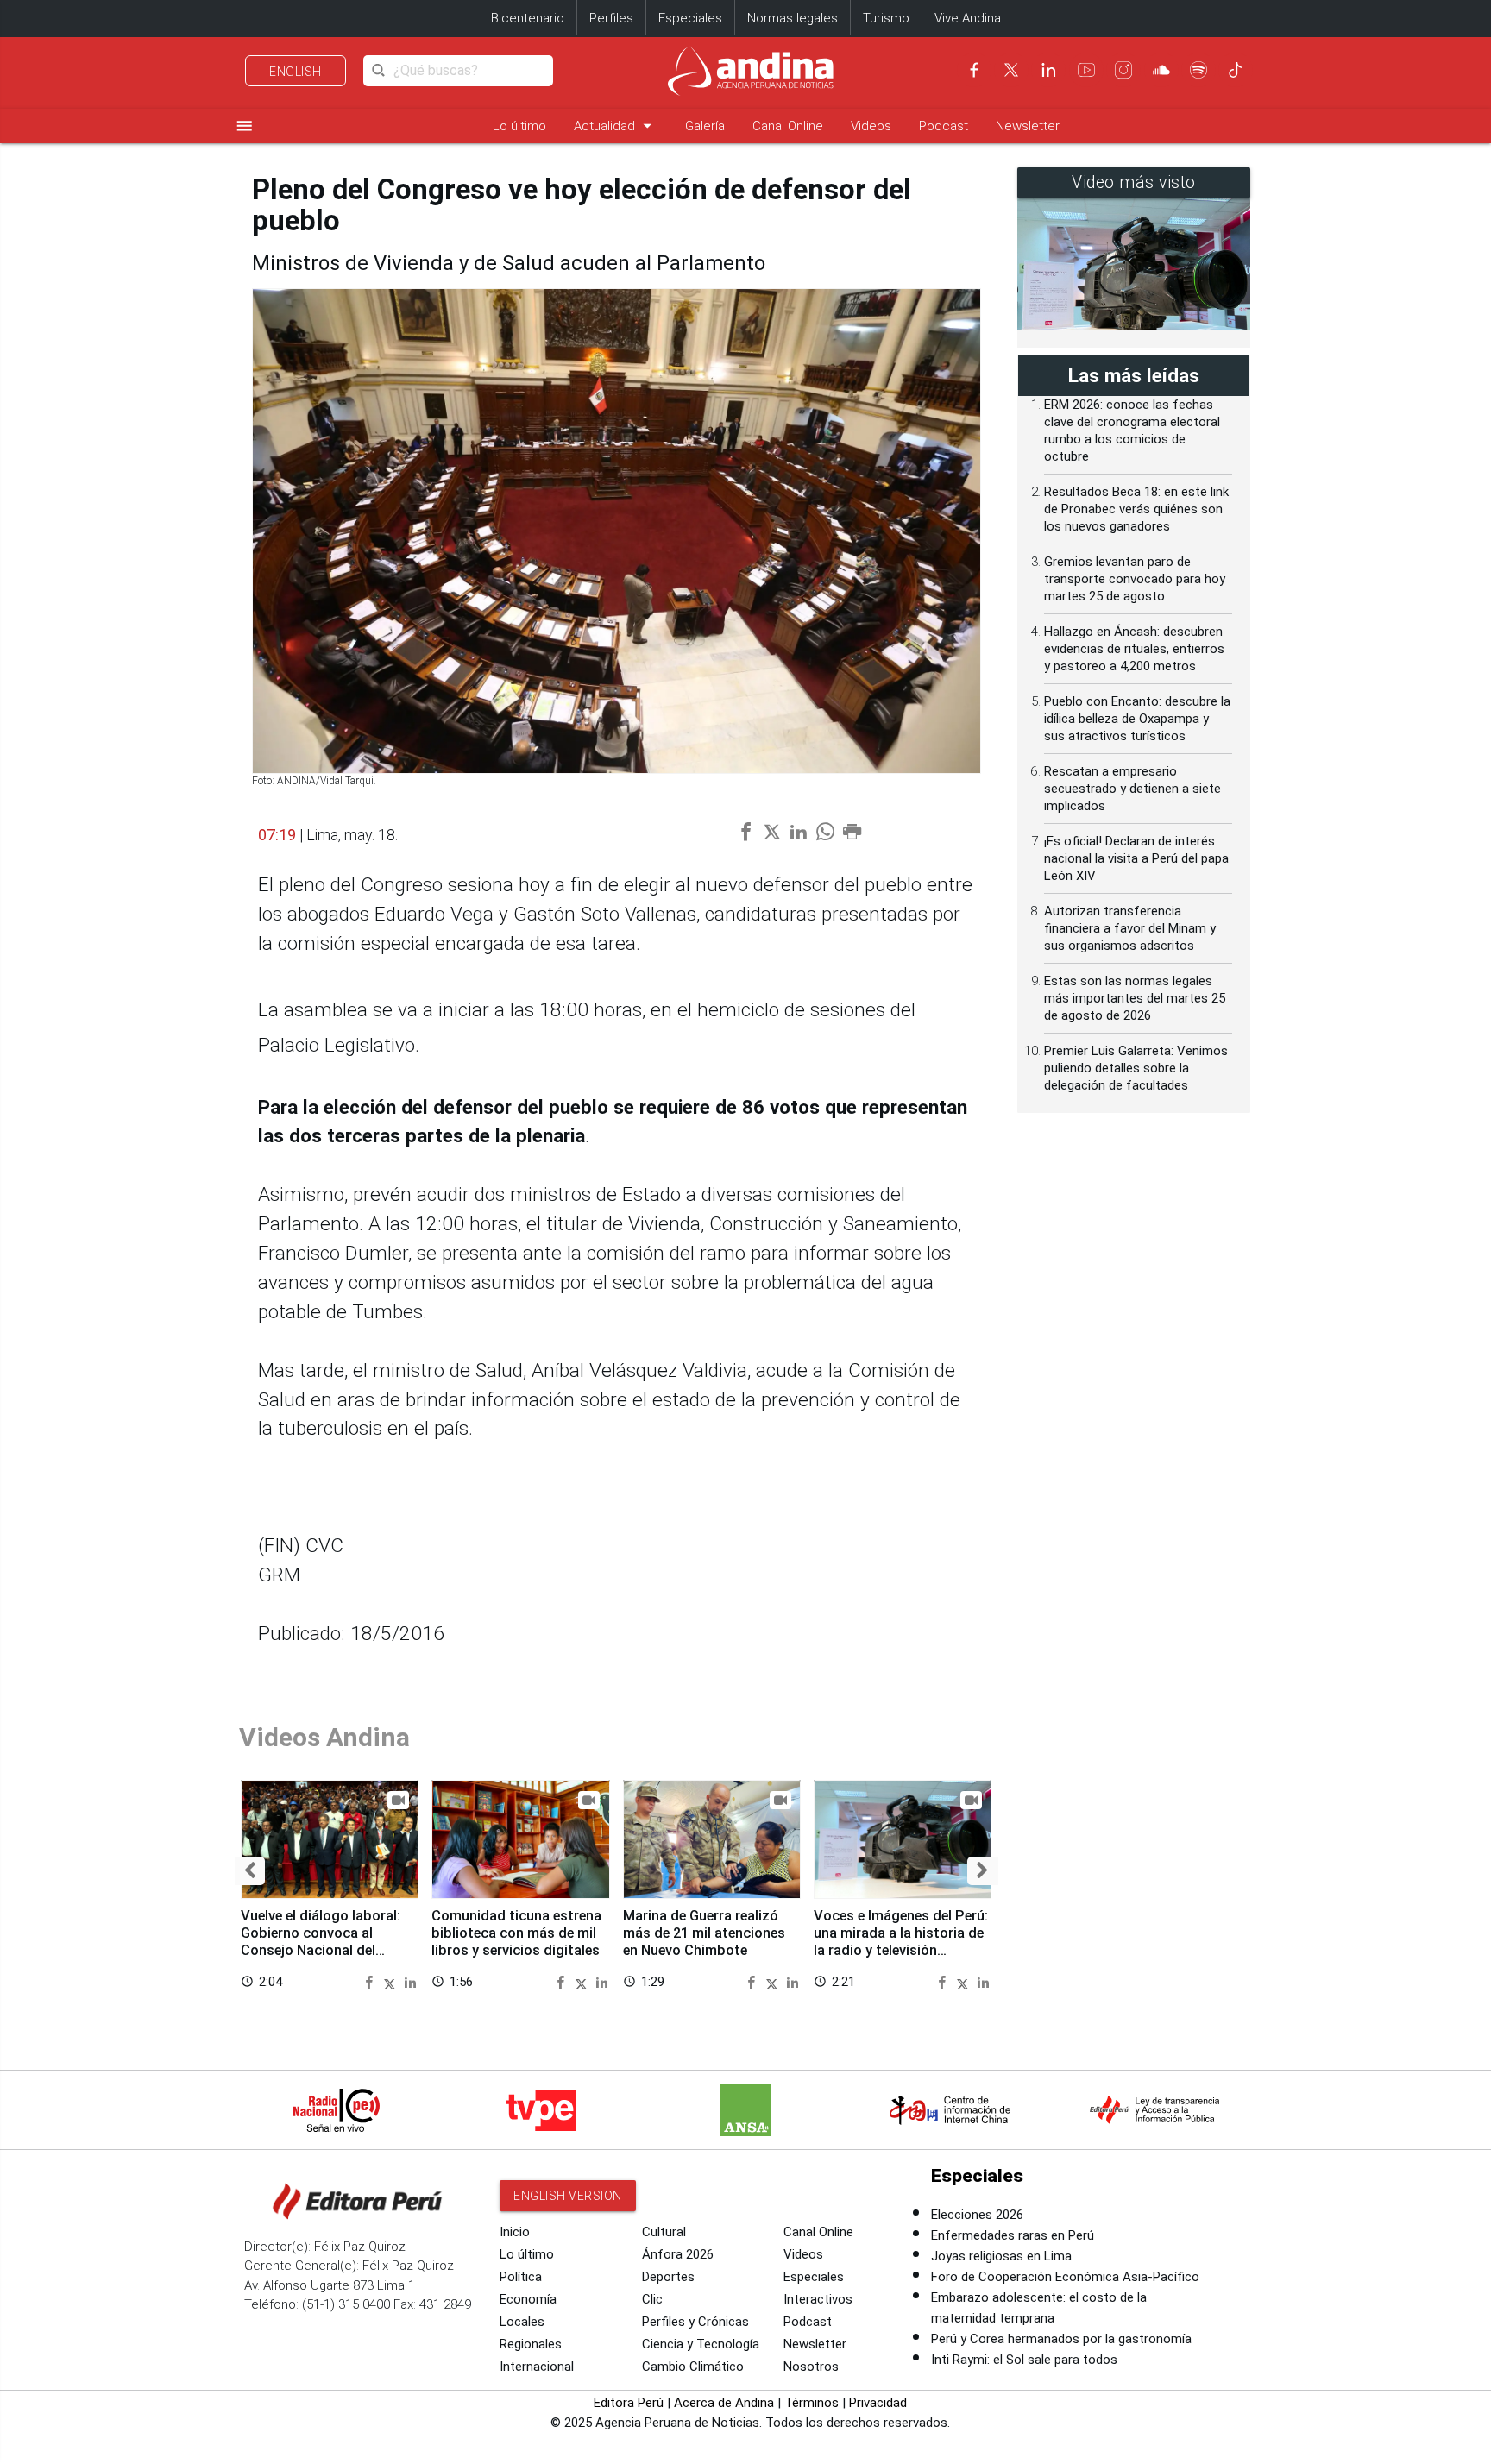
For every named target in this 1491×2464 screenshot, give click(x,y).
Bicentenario (528, 18)
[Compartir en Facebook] (371, 1981)
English (296, 72)
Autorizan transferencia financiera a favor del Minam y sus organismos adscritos (1130, 928)
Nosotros (811, 2367)
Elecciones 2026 (977, 2215)
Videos (871, 126)
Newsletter (1028, 126)
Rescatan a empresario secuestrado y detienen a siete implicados (1132, 789)
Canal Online (788, 126)
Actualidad (616, 126)
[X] (1011, 70)
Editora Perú (629, 2403)
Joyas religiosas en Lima (1001, 2256)
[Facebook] (974, 70)
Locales (522, 2322)
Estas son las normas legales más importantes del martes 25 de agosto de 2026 (1135, 998)
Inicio (515, 2232)
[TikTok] (1236, 70)
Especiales (690, 18)
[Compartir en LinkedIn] (410, 1981)
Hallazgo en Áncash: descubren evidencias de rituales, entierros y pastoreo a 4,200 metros (1134, 649)
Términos (812, 2403)
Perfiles (611, 18)
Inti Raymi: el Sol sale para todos (1024, 2360)
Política (521, 2277)
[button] (250, 1871)
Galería (705, 126)
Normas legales (793, 18)
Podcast (944, 126)
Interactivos (818, 2299)
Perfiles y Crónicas (695, 2322)
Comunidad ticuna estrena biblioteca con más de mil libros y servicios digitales (516, 1933)
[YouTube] (1086, 70)
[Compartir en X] (392, 1981)
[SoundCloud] (1161, 70)
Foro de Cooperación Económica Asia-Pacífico (1065, 2277)
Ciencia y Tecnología (701, 2344)
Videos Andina (324, 1737)
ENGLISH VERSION (568, 2196)
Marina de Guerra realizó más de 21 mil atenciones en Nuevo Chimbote (704, 1933)
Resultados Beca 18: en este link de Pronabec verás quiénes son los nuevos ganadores (1136, 509)
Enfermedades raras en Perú (1013, 2235)
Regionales (531, 2344)
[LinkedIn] (1048, 70)
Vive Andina (968, 18)
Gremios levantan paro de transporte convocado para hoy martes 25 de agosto (1135, 579)
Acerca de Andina (724, 2403)
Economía (528, 2299)
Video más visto (1134, 182)
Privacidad (878, 2403)
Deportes (668, 2277)
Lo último (519, 126)
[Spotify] (1198, 70)
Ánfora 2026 (678, 2254)
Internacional (537, 2367)
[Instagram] (1123, 70)
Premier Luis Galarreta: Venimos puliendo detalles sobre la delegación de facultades (1136, 1068)
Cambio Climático (693, 2367)
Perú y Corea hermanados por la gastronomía (1061, 2339)
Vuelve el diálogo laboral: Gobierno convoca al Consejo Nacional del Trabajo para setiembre (321, 1941)
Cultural (664, 2232)
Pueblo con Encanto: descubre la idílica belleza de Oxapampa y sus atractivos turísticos (1137, 719)
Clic (652, 2299)
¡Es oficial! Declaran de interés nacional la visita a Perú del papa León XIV (1136, 858)
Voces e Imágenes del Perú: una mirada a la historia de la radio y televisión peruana (901, 1941)
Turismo (886, 18)
